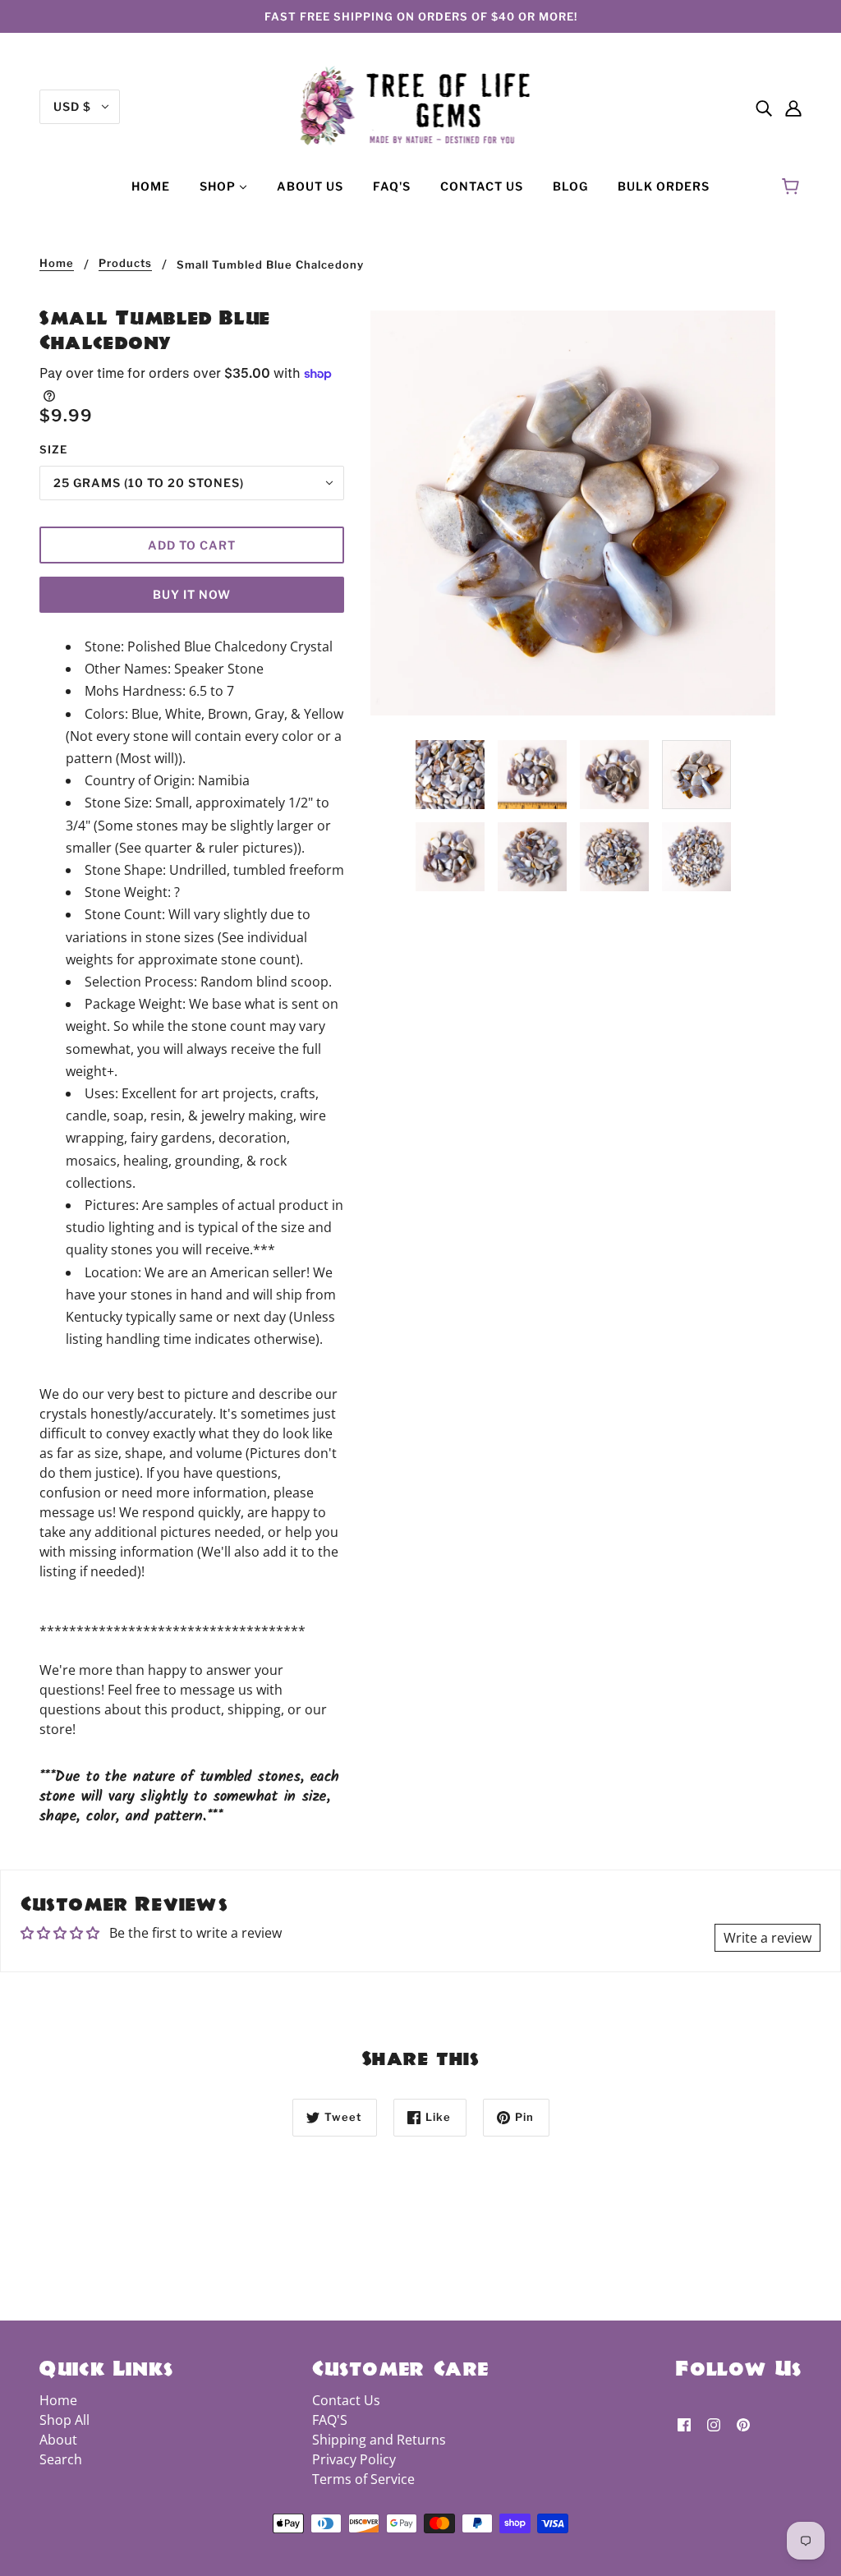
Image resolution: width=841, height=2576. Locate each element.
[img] (764, 107)
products (125, 264)
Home (57, 264)
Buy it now (192, 594)
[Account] (793, 107)
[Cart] (793, 186)
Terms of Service (363, 2479)
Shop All (64, 2420)
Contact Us (346, 2400)
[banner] (421, 105)
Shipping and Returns (379, 2440)
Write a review (767, 1938)
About (58, 2440)
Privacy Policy (354, 2459)
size (53, 449)
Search (61, 2459)
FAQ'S (330, 2420)
